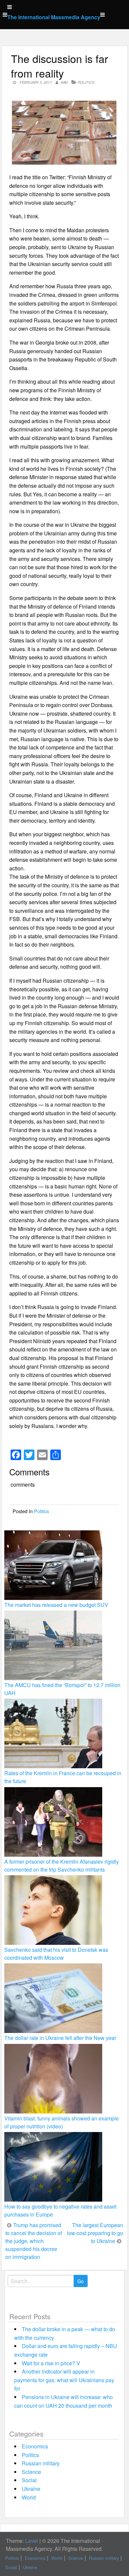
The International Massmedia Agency (54, 17)
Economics (35, 2446)
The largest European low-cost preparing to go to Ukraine (95, 2233)
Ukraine (31, 2489)
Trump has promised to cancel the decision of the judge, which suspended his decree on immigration (34, 2241)
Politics (86, 82)
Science (31, 2472)
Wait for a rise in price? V (51, 2363)
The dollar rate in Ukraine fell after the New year (60, 2038)
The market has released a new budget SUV (56, 1605)
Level (32, 2541)
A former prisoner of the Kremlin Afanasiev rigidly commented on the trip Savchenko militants (62, 1865)
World (29, 2497)
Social (29, 2480)
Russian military (41, 2463)
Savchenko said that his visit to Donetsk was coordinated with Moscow (56, 1954)
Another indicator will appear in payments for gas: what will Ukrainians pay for (64, 2380)
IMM (64, 82)
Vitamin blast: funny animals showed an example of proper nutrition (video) (62, 2122)
